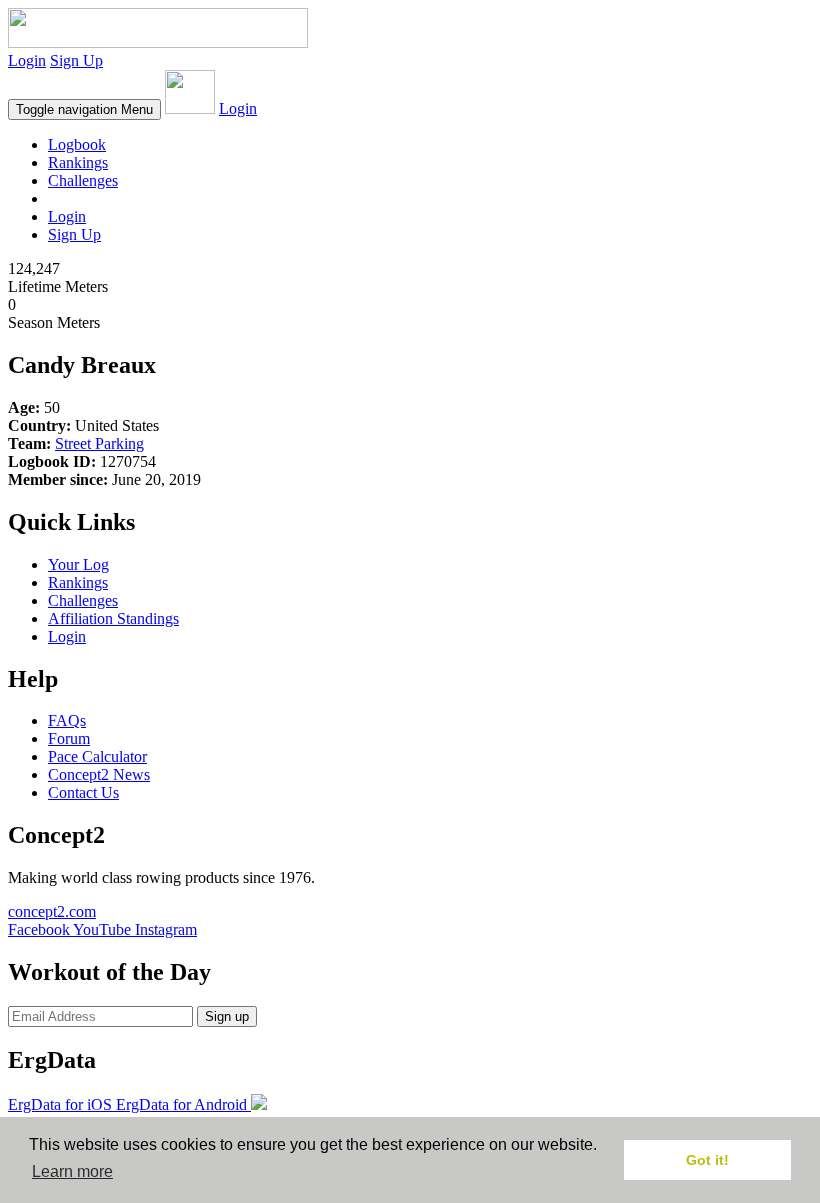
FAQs (67, 720)
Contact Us (83, 792)
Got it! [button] (707, 1160)
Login (27, 60)
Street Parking (99, 443)
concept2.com (52, 911)
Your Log (78, 564)
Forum (69, 738)
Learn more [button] (72, 1171)
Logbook (77, 144)
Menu (84, 109)
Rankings (78, 162)
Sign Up (76, 60)
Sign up (227, 1016)
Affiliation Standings (113, 618)
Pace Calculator (97, 756)
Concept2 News (99, 774)
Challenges (83, 180)
